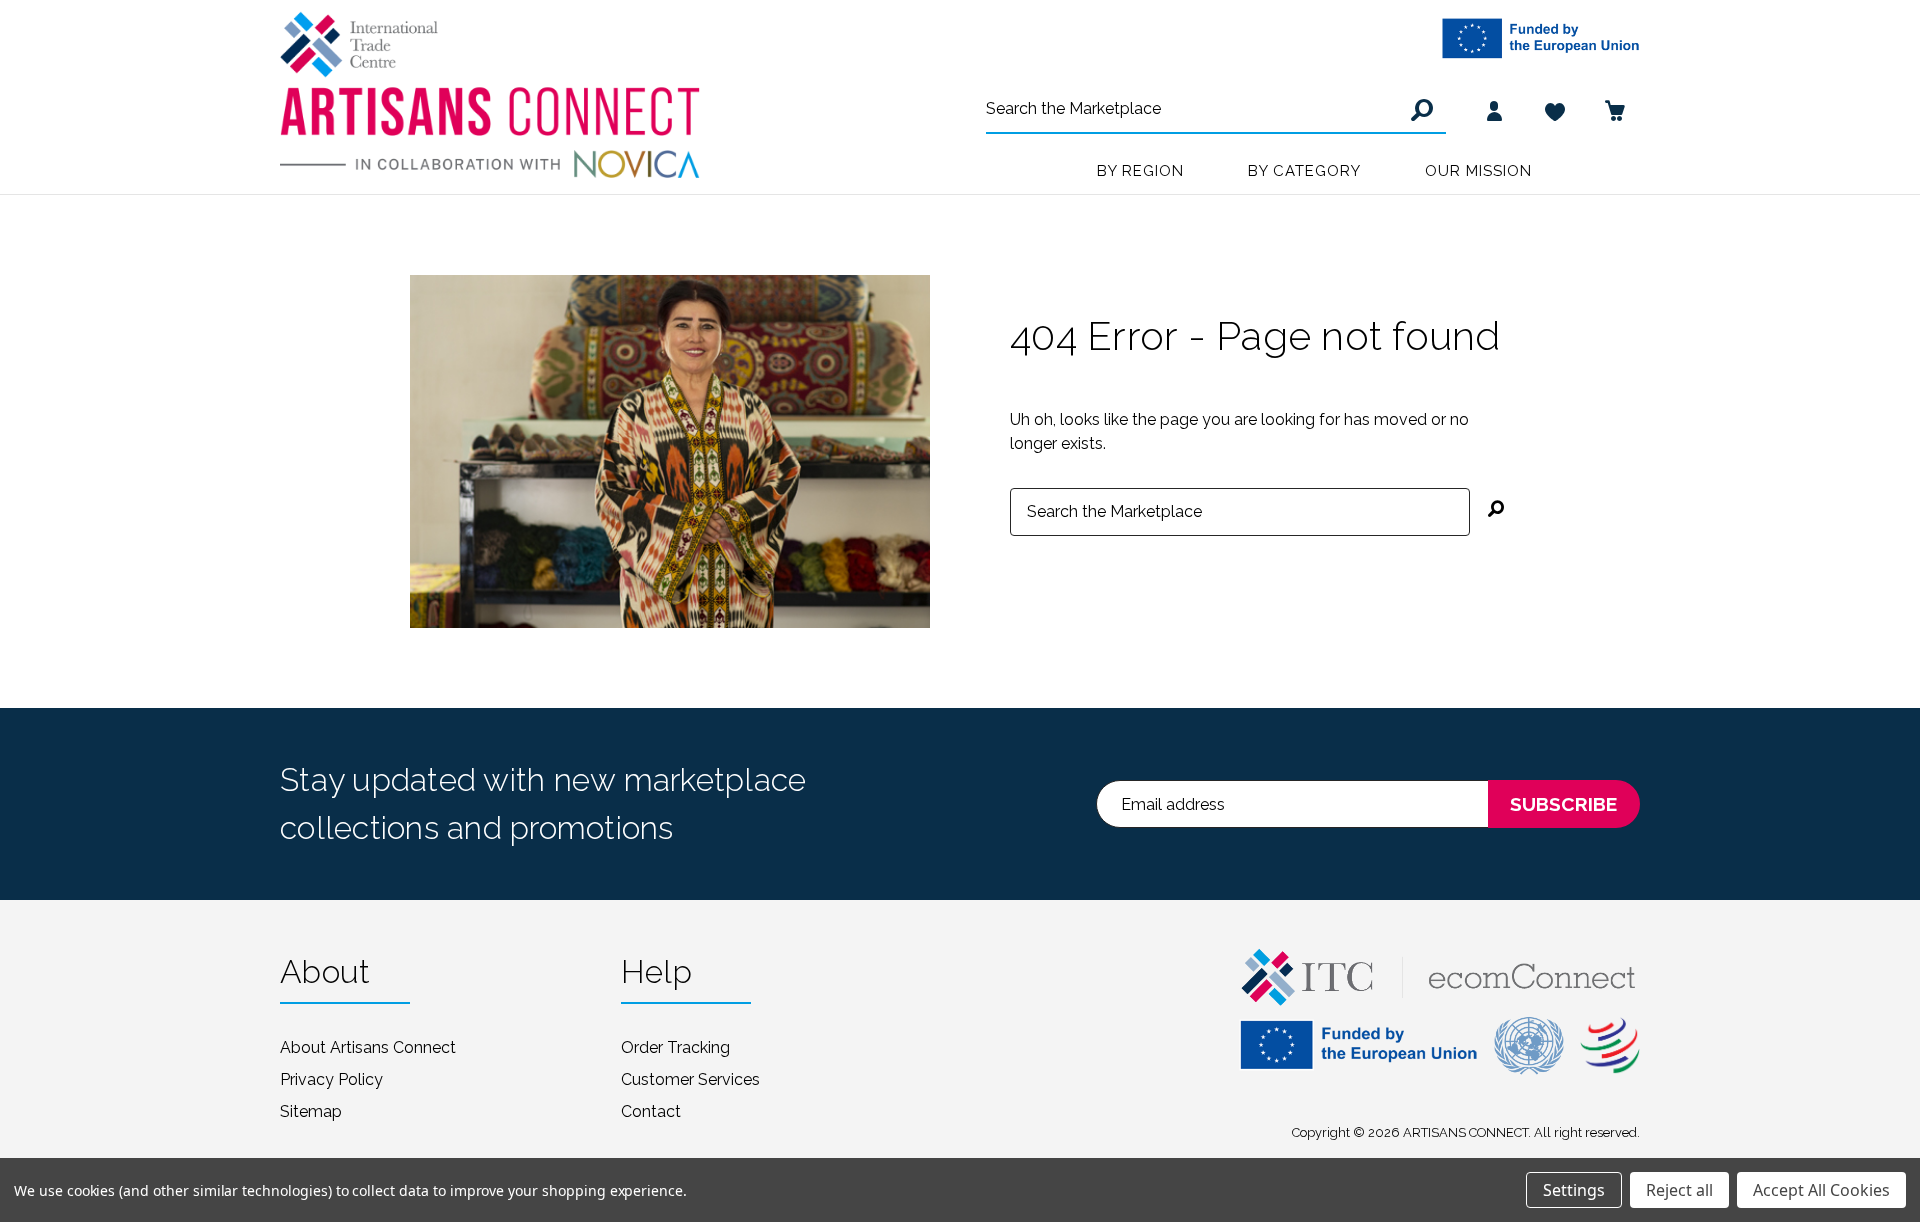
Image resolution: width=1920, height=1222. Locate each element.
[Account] (1495, 110)
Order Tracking (675, 1047)
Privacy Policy (331, 1079)
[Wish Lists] (1555, 110)
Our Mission (1478, 171)
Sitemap (311, 1111)
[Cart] (1615, 110)
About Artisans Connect (368, 1047)
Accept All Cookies (1821, 1190)
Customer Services (690, 1079)
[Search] (1419, 110)
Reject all (1679, 1190)
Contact (651, 1111)
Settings (1574, 1190)
